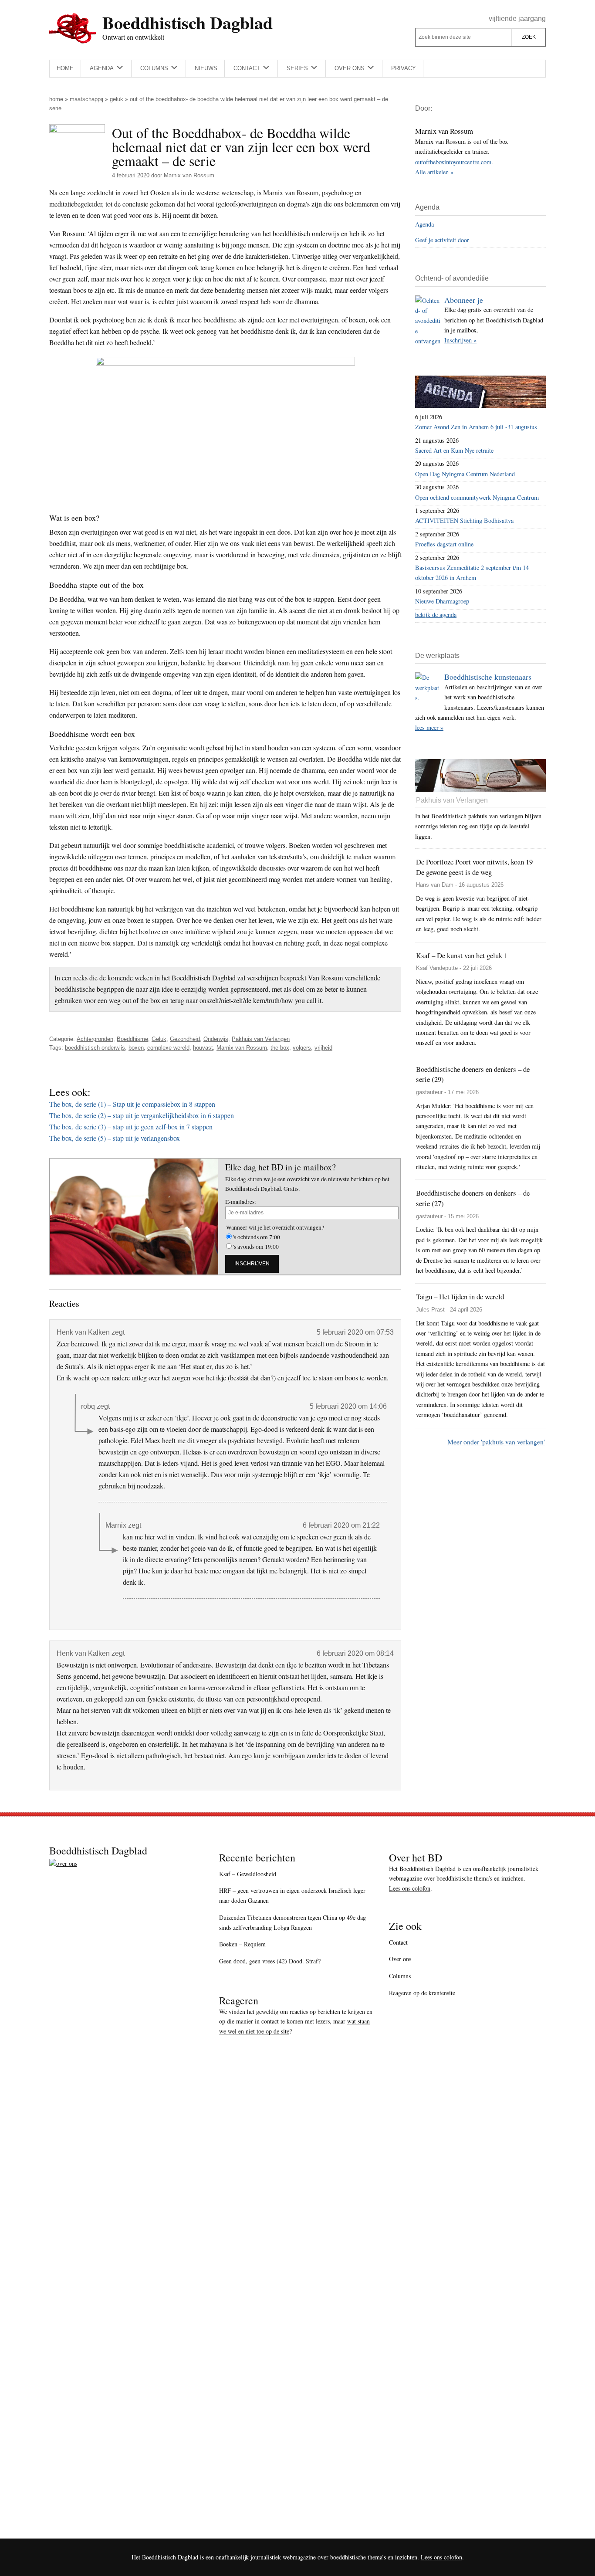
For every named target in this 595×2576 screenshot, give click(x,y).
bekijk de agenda (436, 615)
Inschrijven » (460, 340)
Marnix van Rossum (242, 1048)
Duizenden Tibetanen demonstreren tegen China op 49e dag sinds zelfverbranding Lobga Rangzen (292, 1922)
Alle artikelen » (434, 172)
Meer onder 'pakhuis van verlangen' (496, 1442)
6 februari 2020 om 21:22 (341, 1525)
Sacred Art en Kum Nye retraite (454, 450)
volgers (302, 1048)
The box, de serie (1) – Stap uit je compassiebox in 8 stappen (132, 1104)
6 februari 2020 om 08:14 (355, 1653)
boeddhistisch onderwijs (95, 1048)
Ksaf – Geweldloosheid (248, 1874)
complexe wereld (168, 1048)
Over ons (400, 1959)
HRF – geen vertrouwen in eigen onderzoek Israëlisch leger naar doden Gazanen (292, 1895)
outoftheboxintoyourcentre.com (453, 162)
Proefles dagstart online (444, 544)
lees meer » (429, 727)
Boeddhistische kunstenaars (488, 677)
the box (280, 1048)
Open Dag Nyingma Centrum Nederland (465, 474)
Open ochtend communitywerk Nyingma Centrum (477, 497)
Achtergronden (95, 1039)
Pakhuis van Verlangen (261, 1039)
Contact (398, 1942)
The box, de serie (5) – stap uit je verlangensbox (115, 1138)
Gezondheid (185, 1039)
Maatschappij (86, 99)
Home (56, 99)
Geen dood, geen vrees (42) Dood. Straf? (270, 1961)
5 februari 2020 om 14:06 (348, 1406)
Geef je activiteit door (442, 240)
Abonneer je (464, 300)
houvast (203, 1048)
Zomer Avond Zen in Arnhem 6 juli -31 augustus (476, 427)
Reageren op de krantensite (422, 1993)
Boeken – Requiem (242, 1944)
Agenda (424, 224)
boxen (136, 1048)
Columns (400, 1976)
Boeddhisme (132, 1039)
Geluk (117, 99)
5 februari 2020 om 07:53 (355, 1332)
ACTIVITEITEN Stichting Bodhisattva (464, 520)
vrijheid (323, 1048)
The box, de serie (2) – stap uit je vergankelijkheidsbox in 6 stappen (142, 1115)
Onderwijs (216, 1039)
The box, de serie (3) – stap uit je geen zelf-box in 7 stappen (131, 1127)
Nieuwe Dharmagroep (442, 601)
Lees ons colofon (410, 1888)
